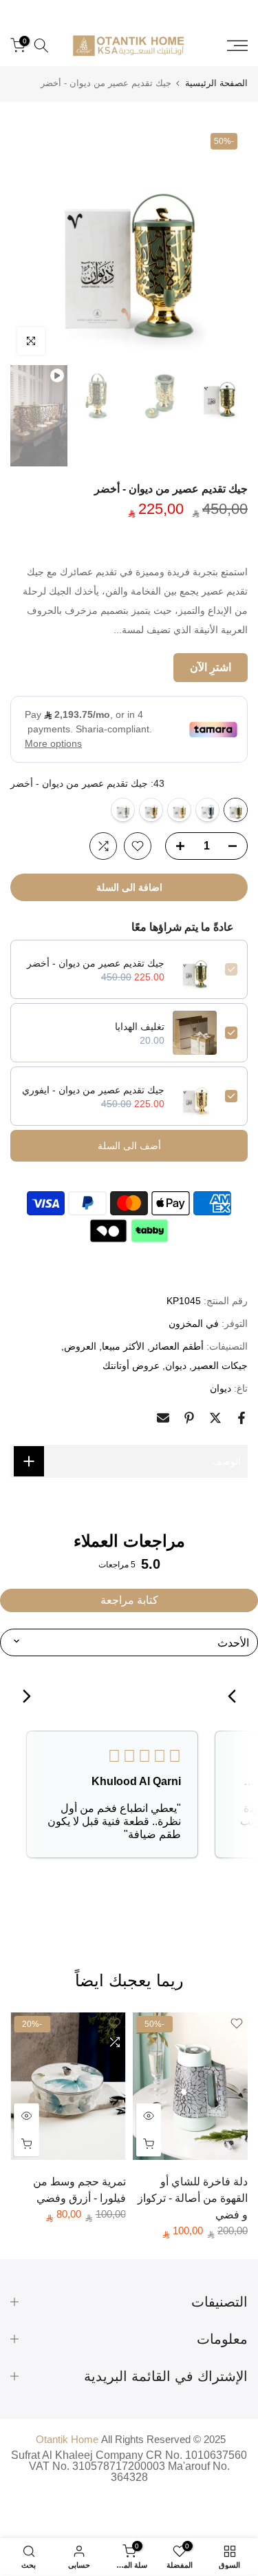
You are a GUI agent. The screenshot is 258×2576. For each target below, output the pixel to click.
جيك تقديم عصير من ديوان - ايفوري (93, 1090)
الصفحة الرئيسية (216, 83)
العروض (80, 1346)
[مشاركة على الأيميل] (163, 1418)
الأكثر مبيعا (123, 1346)
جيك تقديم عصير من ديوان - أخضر (96, 963)
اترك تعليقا (226, 1268)
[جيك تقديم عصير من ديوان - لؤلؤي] (123, 810)
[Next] (22, 1698)
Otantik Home (67, 2439)
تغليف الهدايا (140, 1027)
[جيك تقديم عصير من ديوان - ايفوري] (179, 810)
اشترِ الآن (211, 667)
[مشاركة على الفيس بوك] (241, 1418)
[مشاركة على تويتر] (215, 1418)
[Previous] (236, 1698)
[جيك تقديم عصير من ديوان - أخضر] (236, 810)
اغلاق (228, 6)
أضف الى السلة (129, 1146)
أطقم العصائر (177, 1346)
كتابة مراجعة (129, 1600)
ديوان (176, 1366)
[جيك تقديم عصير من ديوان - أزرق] (207, 810)
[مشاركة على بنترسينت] (189, 1418)
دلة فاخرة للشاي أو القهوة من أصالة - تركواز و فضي (193, 2198)
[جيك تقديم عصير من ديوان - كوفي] (151, 810)
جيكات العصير (220, 1366)
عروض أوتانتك (131, 1366)
